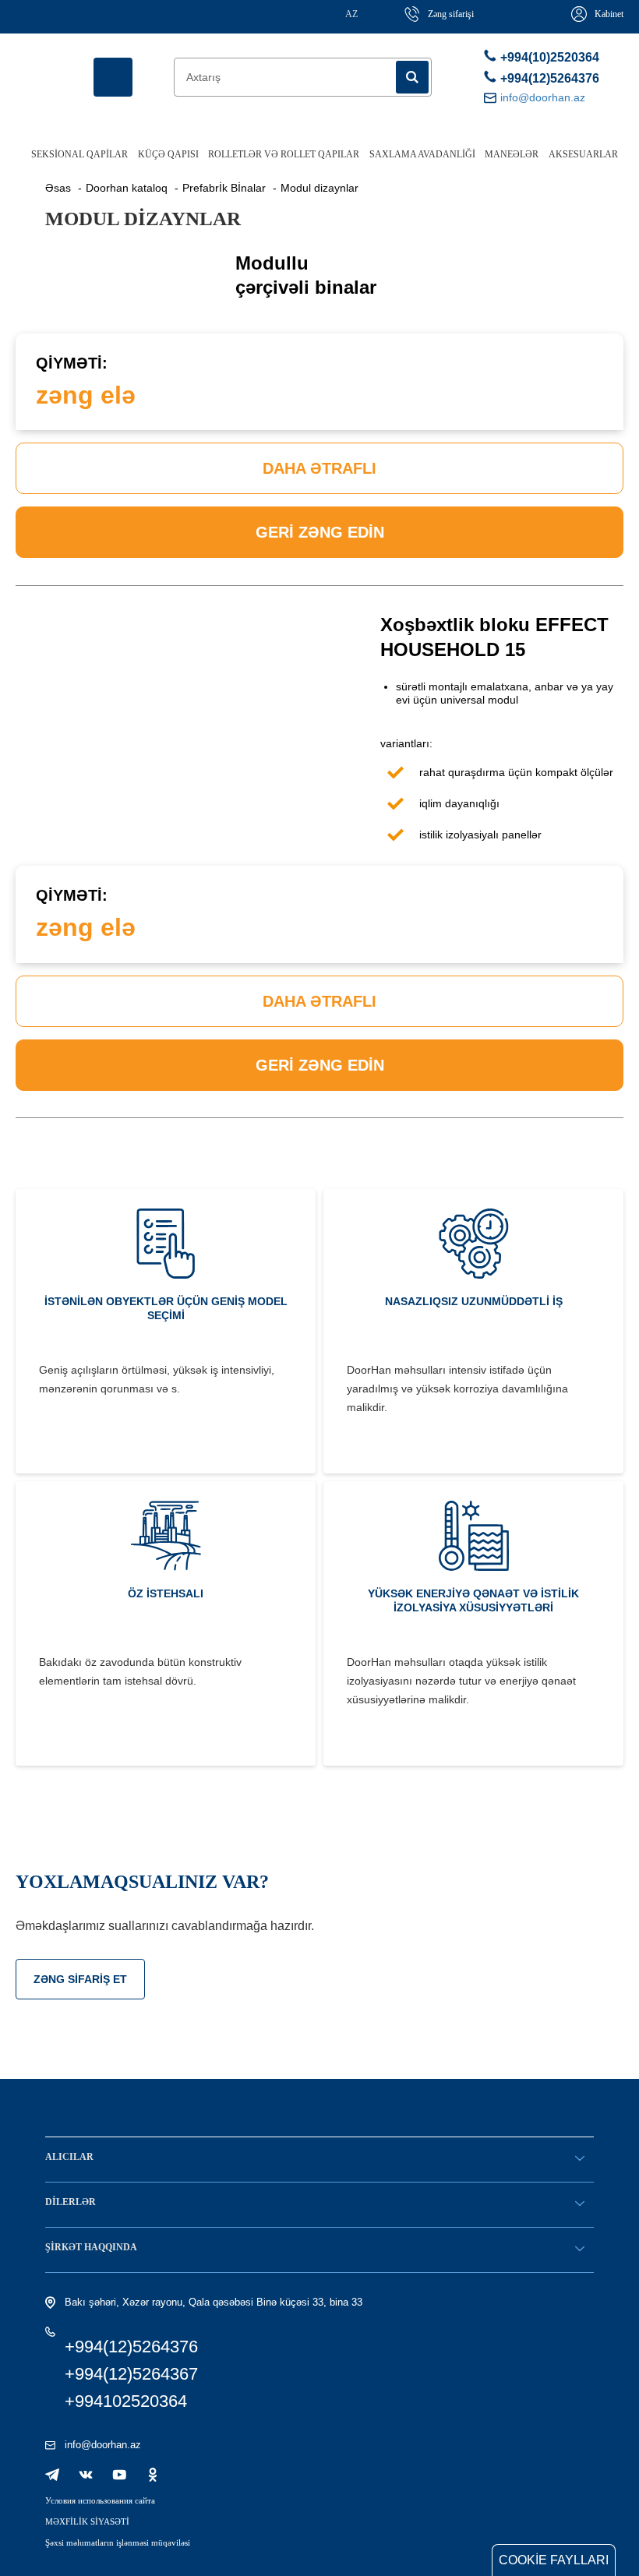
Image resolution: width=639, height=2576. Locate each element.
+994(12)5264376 (547, 78)
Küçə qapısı (168, 154)
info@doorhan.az (103, 2445)
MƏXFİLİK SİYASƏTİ (87, 2521)
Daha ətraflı (319, 468)
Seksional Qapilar (79, 154)
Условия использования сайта (100, 2500)
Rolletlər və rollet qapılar (284, 154)
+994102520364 (126, 2401)
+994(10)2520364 (547, 57)
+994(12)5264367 (131, 2374)
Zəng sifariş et (80, 1979)
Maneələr (512, 154)
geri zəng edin (320, 532)
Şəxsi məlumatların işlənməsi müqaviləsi (118, 2542)
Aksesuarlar (583, 154)
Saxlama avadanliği (422, 154)
